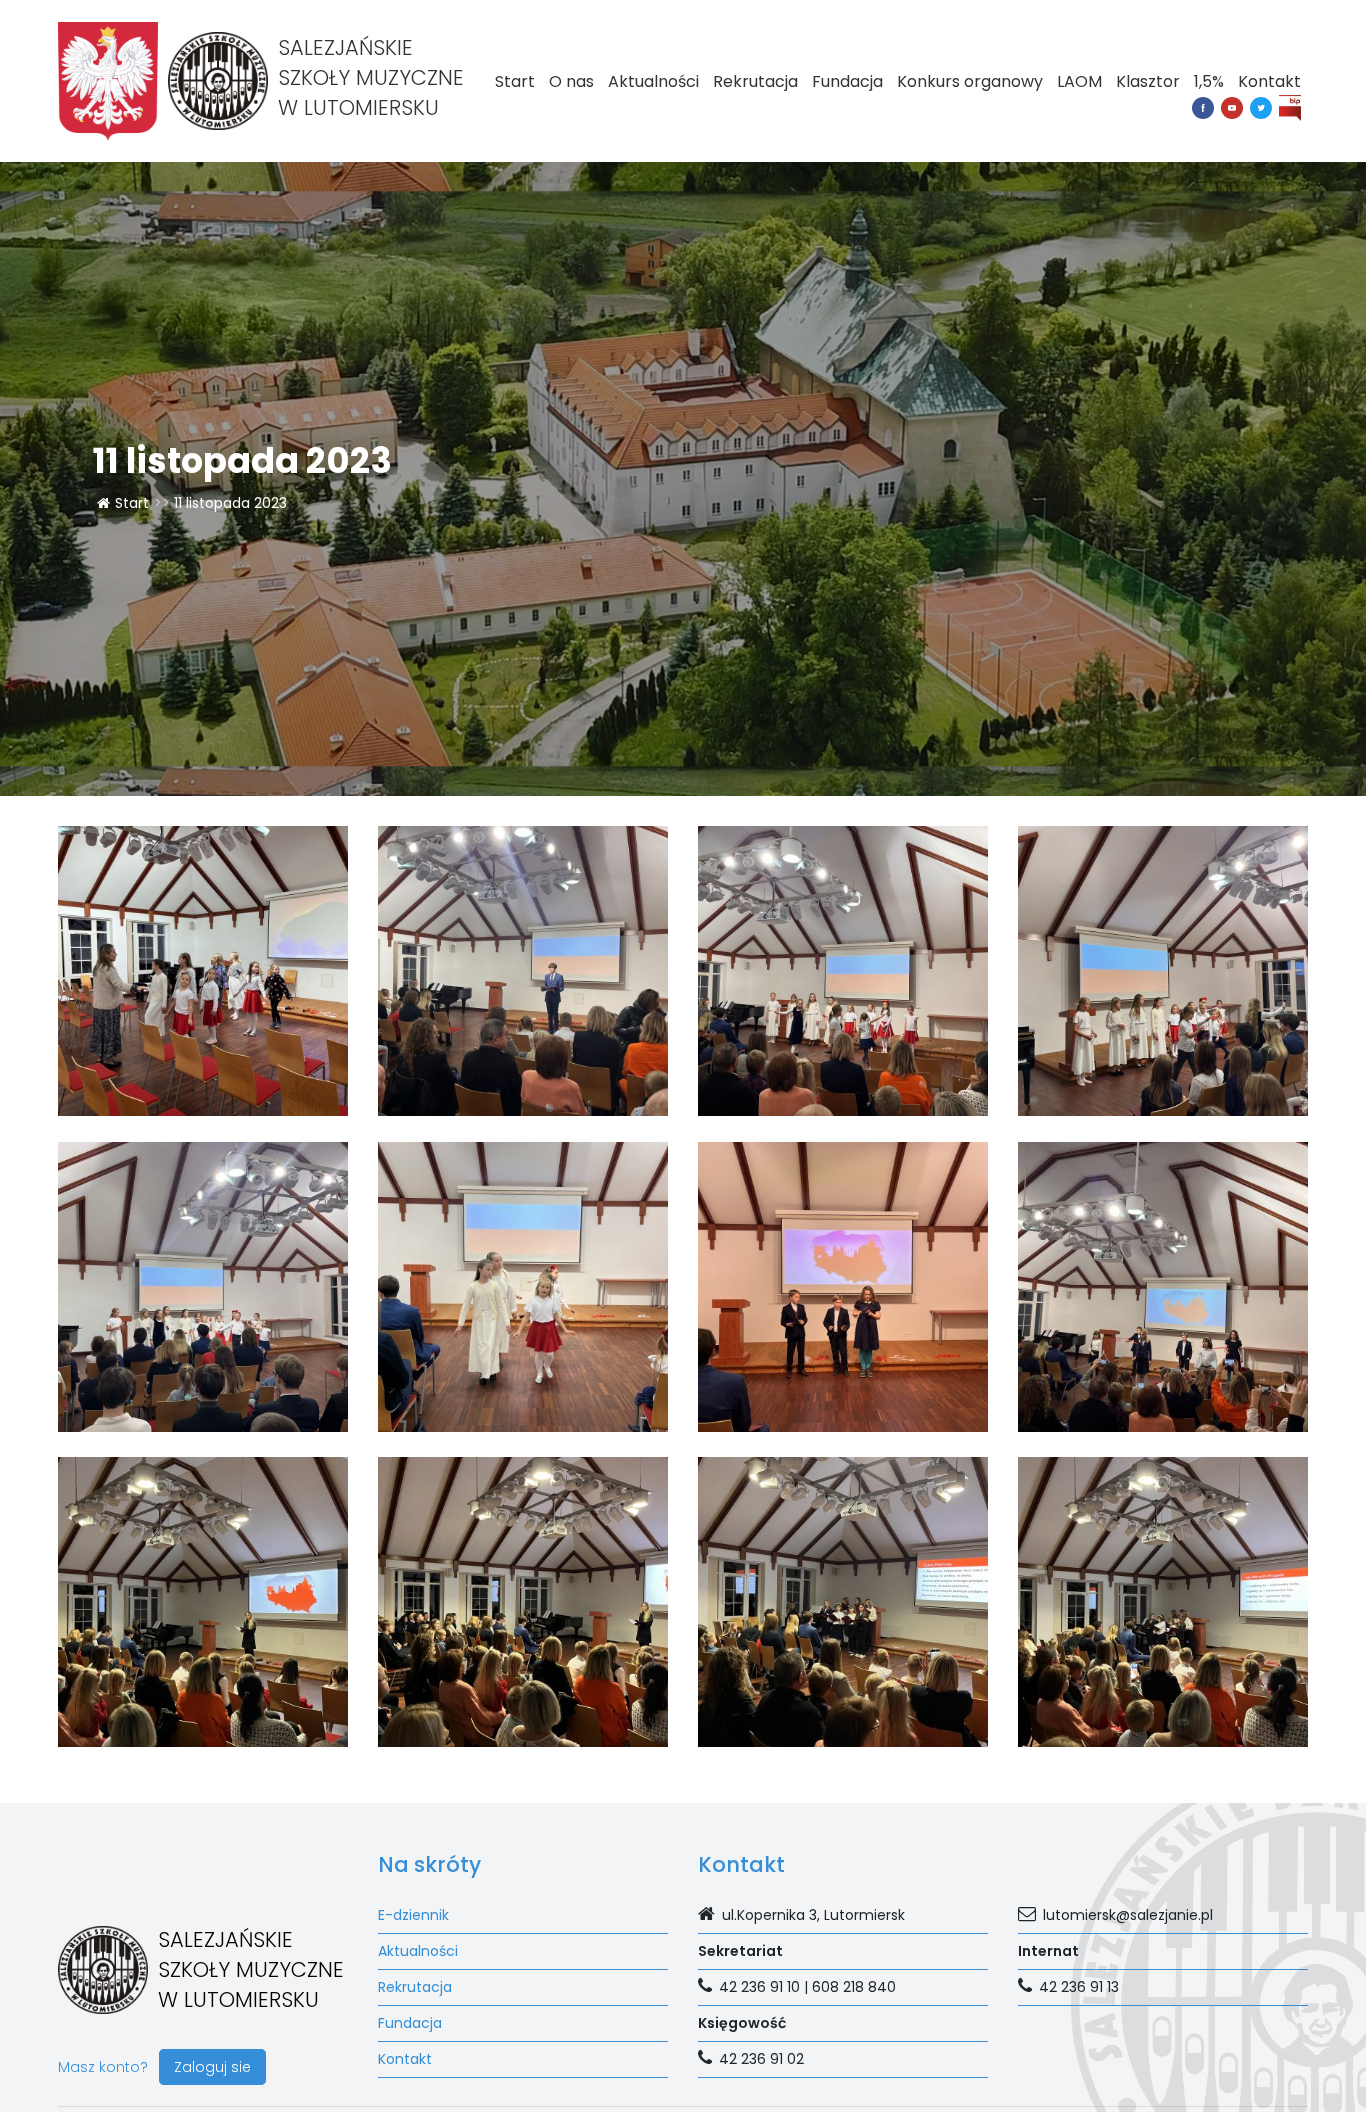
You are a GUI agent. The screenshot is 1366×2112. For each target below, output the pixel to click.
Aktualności (653, 81)
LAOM (1079, 81)
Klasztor (1148, 81)
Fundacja (847, 81)
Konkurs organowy (970, 81)
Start (515, 81)
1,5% (1209, 81)
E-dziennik (413, 1915)
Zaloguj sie (212, 2067)
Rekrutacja (755, 81)
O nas (571, 81)
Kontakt (1269, 81)
